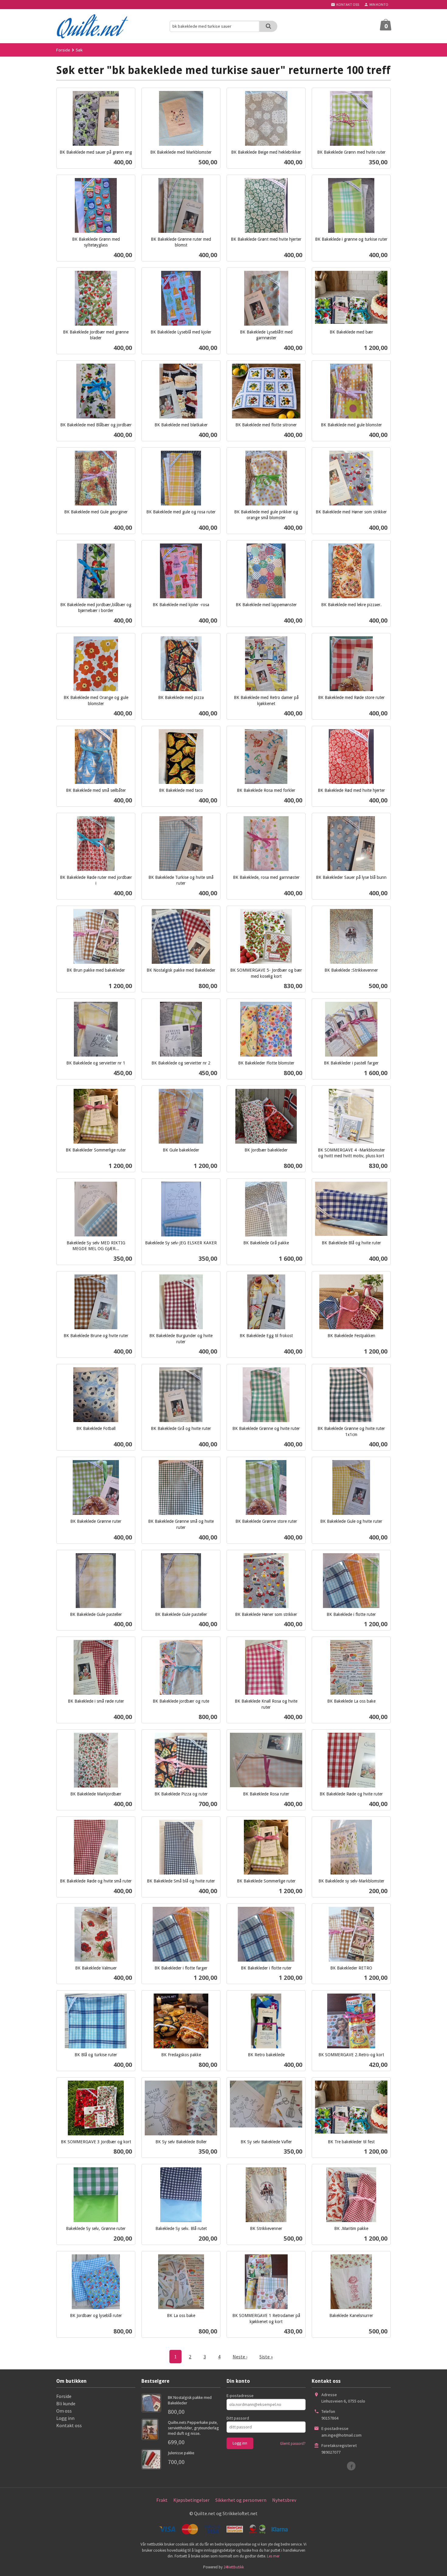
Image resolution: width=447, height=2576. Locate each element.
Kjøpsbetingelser (191, 2500)
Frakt (162, 2500)
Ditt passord (238, 2418)
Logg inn (65, 2418)
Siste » (266, 2357)
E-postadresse (240, 2396)
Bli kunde (66, 2403)
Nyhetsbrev (284, 2500)
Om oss (64, 2411)
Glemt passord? (293, 2443)
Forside (63, 50)
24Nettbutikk (234, 2567)
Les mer (273, 2556)
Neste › (240, 2357)
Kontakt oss (69, 2425)
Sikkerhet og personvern (241, 2500)
